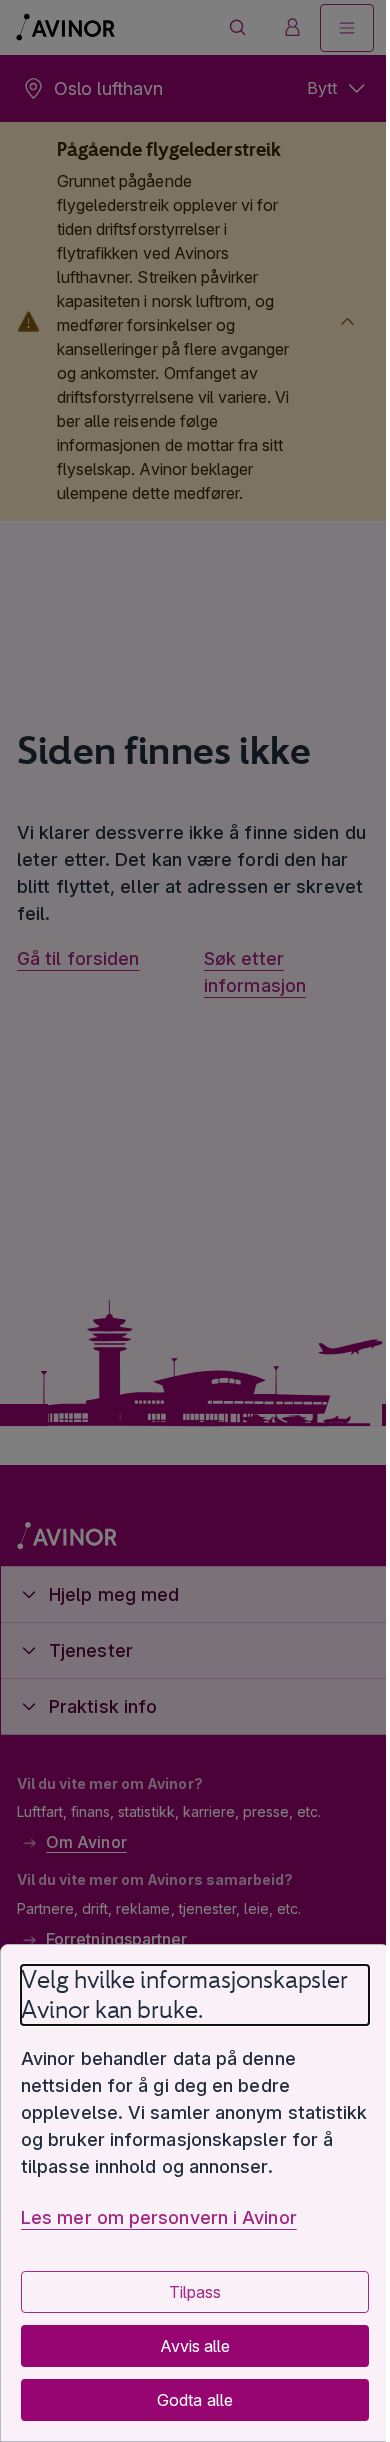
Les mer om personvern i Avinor (159, 2217)
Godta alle (187, 2400)
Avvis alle (187, 2346)
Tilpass (187, 2292)
